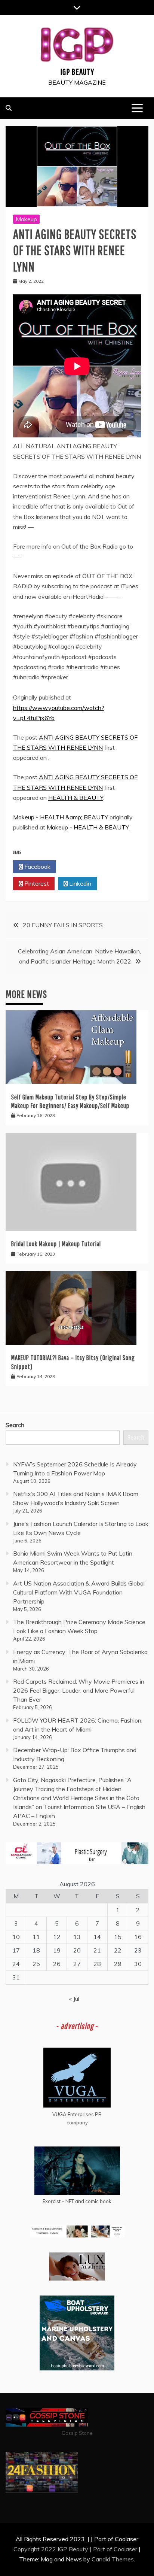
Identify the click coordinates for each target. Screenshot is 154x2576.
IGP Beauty (77, 72)
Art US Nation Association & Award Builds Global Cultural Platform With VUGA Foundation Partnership (79, 1592)
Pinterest (36, 883)
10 (16, 1937)
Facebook (37, 867)
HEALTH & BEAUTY (76, 798)
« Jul (74, 1999)
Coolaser (125, 2549)
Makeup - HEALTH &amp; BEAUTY (61, 817)
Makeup (26, 219)
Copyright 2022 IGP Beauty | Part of (64, 2549)
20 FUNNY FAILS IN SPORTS (63, 925)
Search (15, 1425)
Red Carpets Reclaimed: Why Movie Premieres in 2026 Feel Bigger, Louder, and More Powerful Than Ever (79, 1690)
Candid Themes (113, 2559)
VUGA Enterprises (73, 2114)
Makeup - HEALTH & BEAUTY (88, 827)
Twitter (80, 867)
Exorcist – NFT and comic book (77, 2201)
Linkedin (79, 883)
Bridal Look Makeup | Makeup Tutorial (56, 1244)
